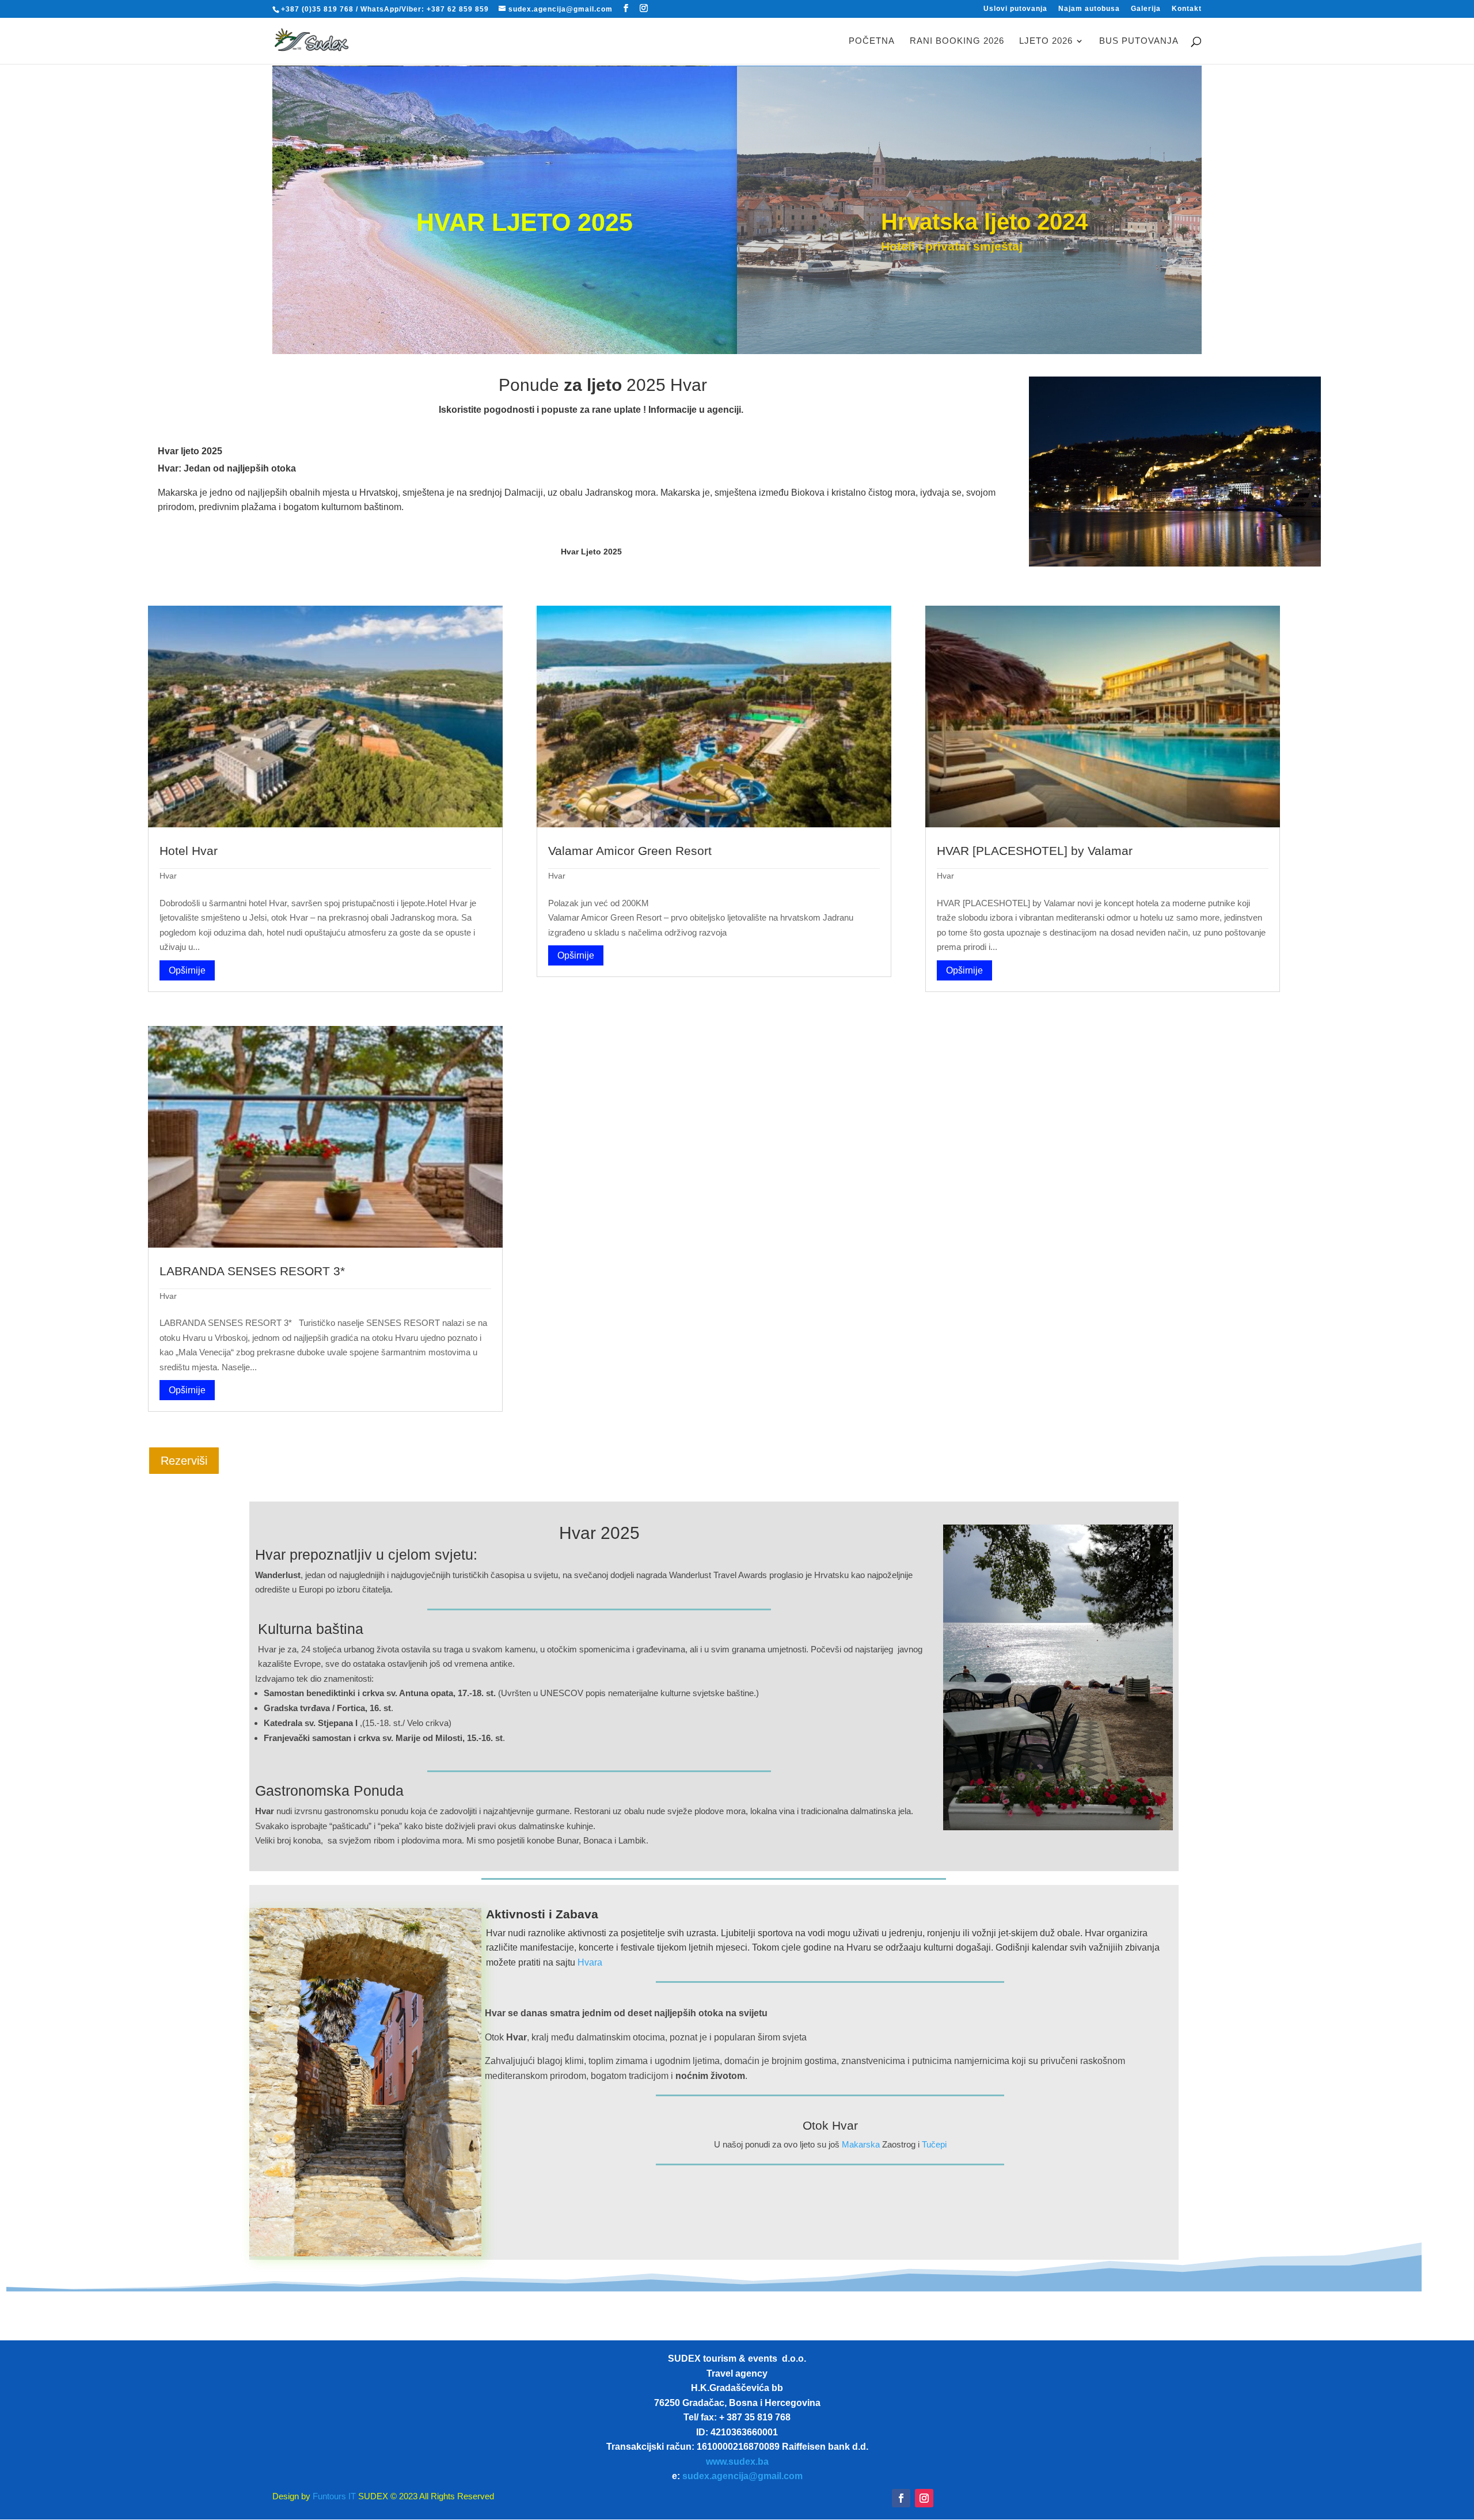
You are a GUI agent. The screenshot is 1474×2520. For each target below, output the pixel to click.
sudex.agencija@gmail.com (742, 2476)
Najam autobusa (1089, 9)
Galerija (1146, 9)
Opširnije (187, 970)
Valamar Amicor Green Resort (630, 851)
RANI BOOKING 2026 (957, 41)
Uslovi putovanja (1015, 9)
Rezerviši (184, 1461)
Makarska (861, 2144)
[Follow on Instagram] (924, 2498)
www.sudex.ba (737, 2462)
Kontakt (1187, 9)
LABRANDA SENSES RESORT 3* (252, 1271)
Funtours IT (333, 2496)
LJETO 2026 (1046, 41)
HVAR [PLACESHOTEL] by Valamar (1035, 851)
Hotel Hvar (189, 851)
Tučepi (934, 2144)
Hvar (168, 876)
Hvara (590, 1962)
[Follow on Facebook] (901, 2498)
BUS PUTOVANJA (1139, 41)
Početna (872, 41)
